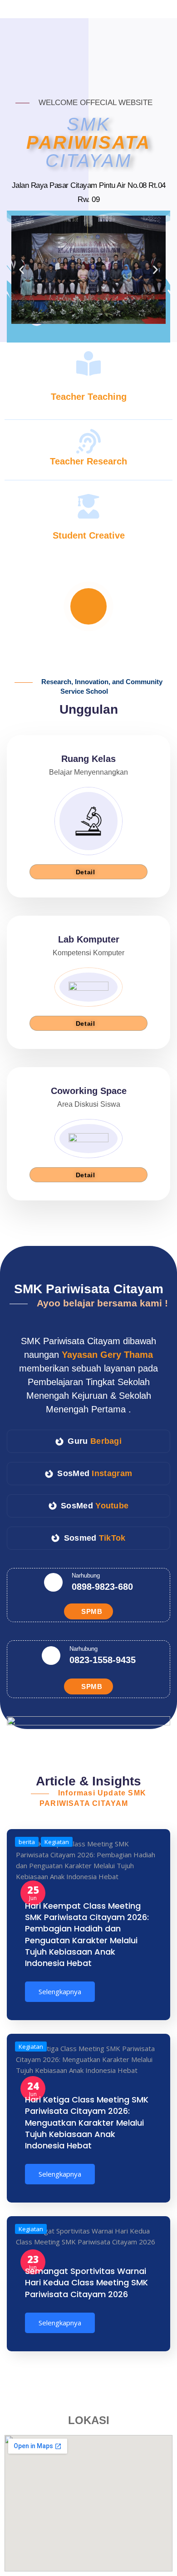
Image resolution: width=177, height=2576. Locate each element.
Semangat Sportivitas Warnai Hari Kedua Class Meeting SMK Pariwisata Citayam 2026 (86, 2282)
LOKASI (89, 2420)
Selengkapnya (60, 1991)
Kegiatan (31, 2047)
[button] (22, 270)
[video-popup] (88, 606)
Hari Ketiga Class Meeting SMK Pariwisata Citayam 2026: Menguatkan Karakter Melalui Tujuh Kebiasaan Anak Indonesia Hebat (87, 2122)
